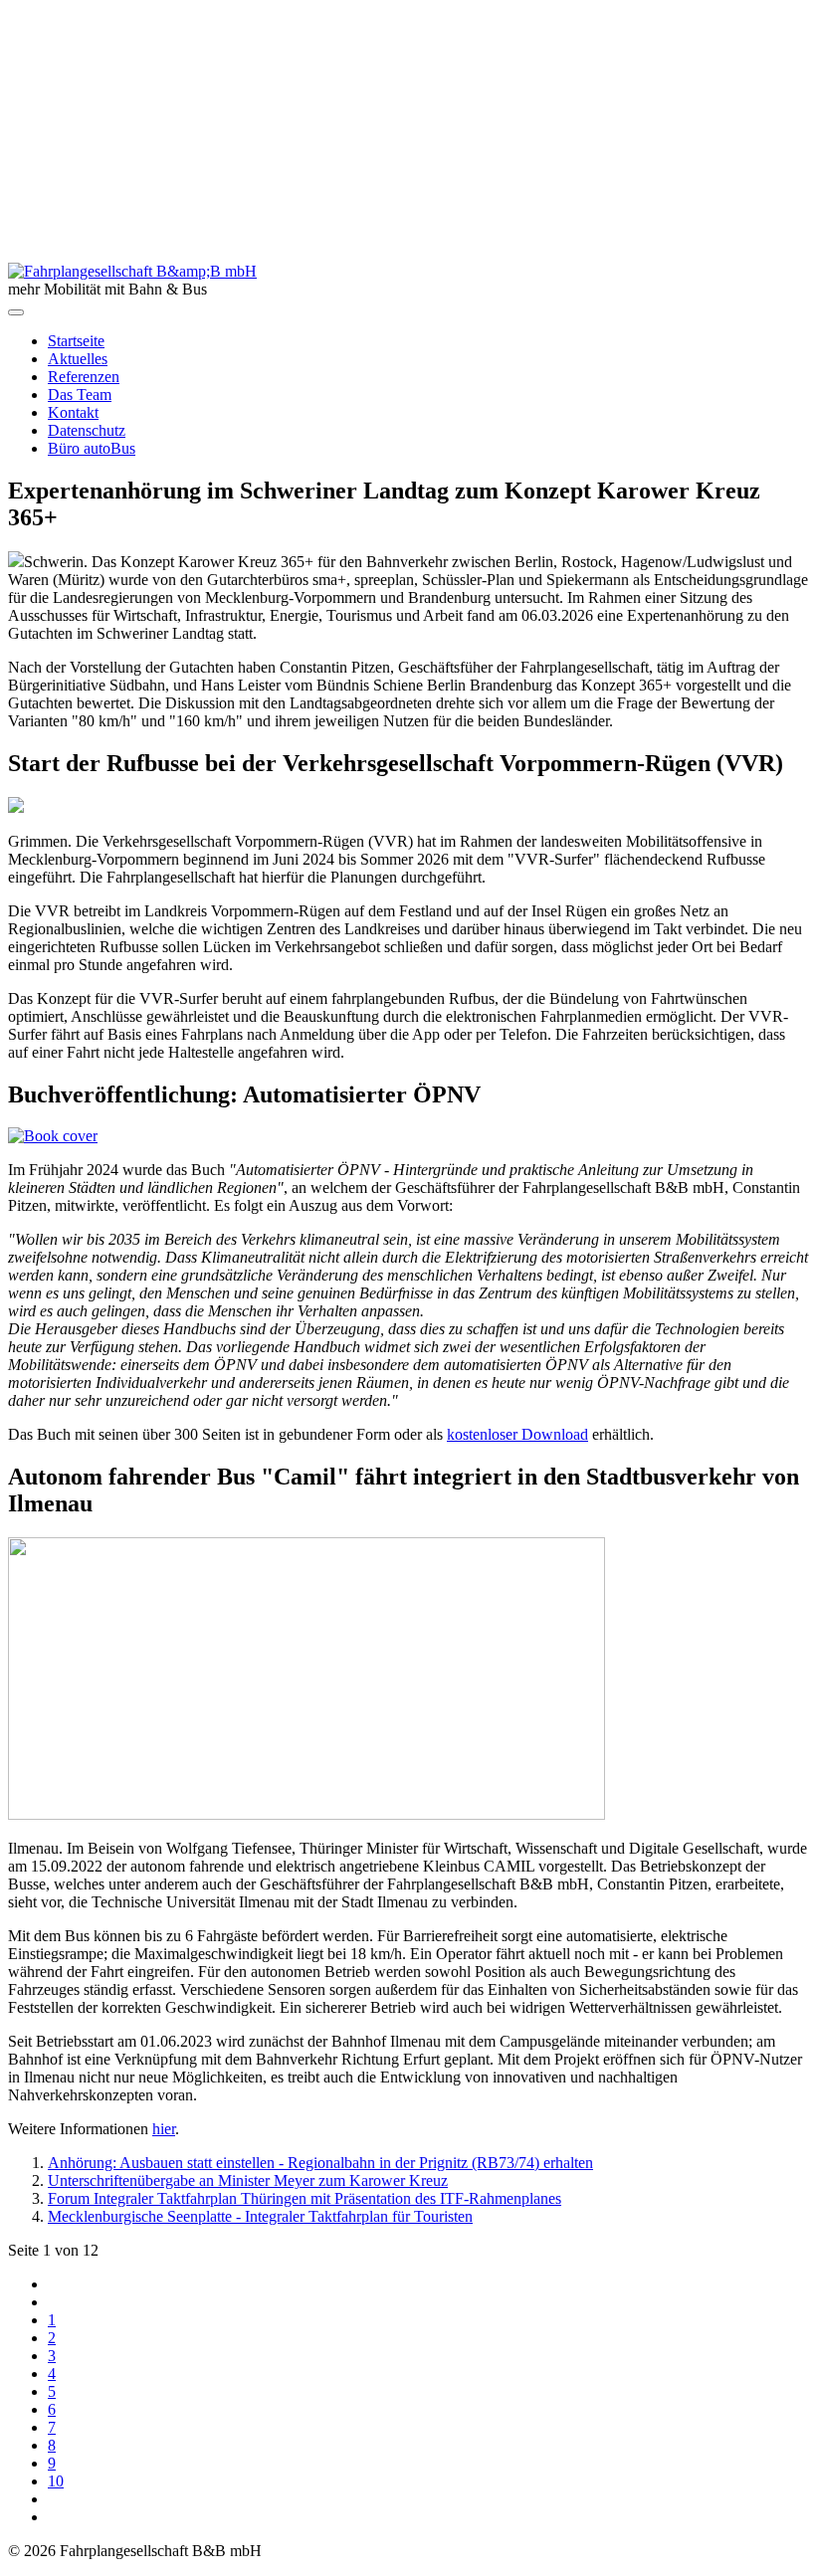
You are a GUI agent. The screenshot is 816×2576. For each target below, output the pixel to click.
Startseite (76, 341)
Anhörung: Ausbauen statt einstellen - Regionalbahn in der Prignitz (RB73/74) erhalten (320, 2163)
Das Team (80, 395)
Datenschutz (87, 430)
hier (164, 2129)
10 (56, 2481)
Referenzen (84, 377)
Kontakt (73, 412)
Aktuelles (78, 359)
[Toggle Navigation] (16, 312)
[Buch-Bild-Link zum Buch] (53, 1136)
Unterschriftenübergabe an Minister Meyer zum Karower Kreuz (248, 2180)
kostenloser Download (517, 1434)
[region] (408, 135)
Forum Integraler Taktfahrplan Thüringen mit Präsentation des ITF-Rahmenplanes (305, 2198)
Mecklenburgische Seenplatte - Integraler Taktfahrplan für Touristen (260, 2216)
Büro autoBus (92, 448)
